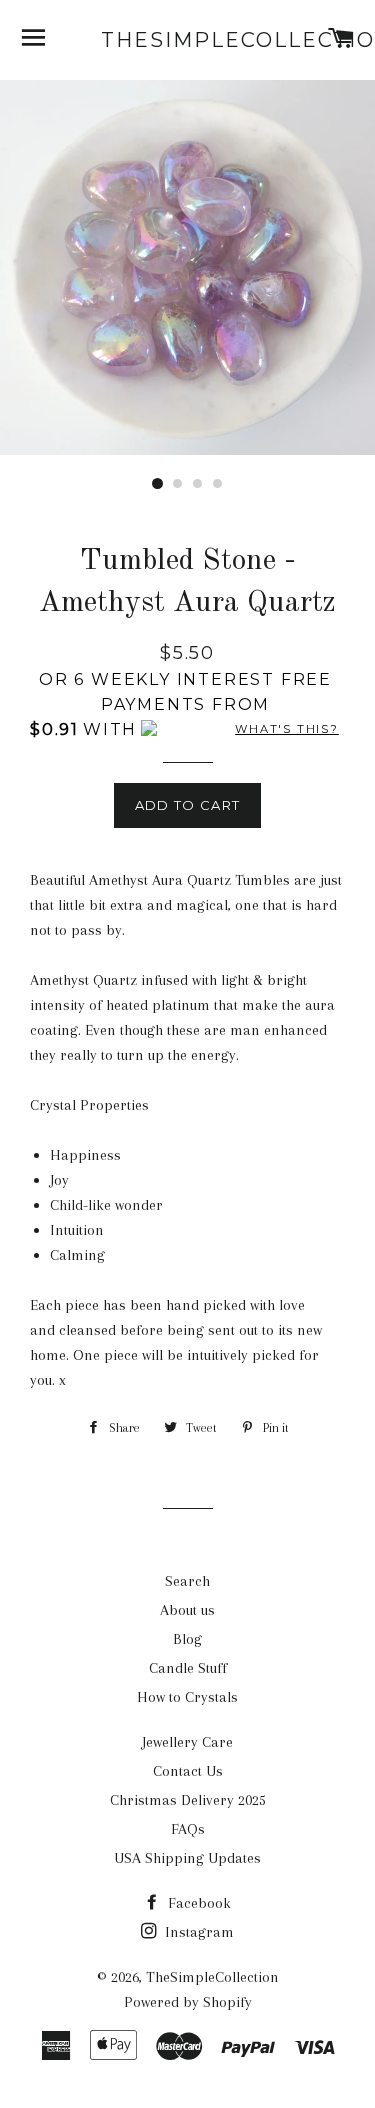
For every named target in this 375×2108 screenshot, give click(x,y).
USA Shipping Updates (187, 1858)
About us (187, 1610)
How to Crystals (187, 1697)
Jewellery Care (187, 1742)
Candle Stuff (188, 1668)
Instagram (197, 1932)
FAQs (188, 1829)
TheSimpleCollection (187, 40)
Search (187, 1581)
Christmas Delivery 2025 (188, 1800)
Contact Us (188, 1771)
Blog (187, 1639)
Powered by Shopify (188, 2002)
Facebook (197, 1903)
